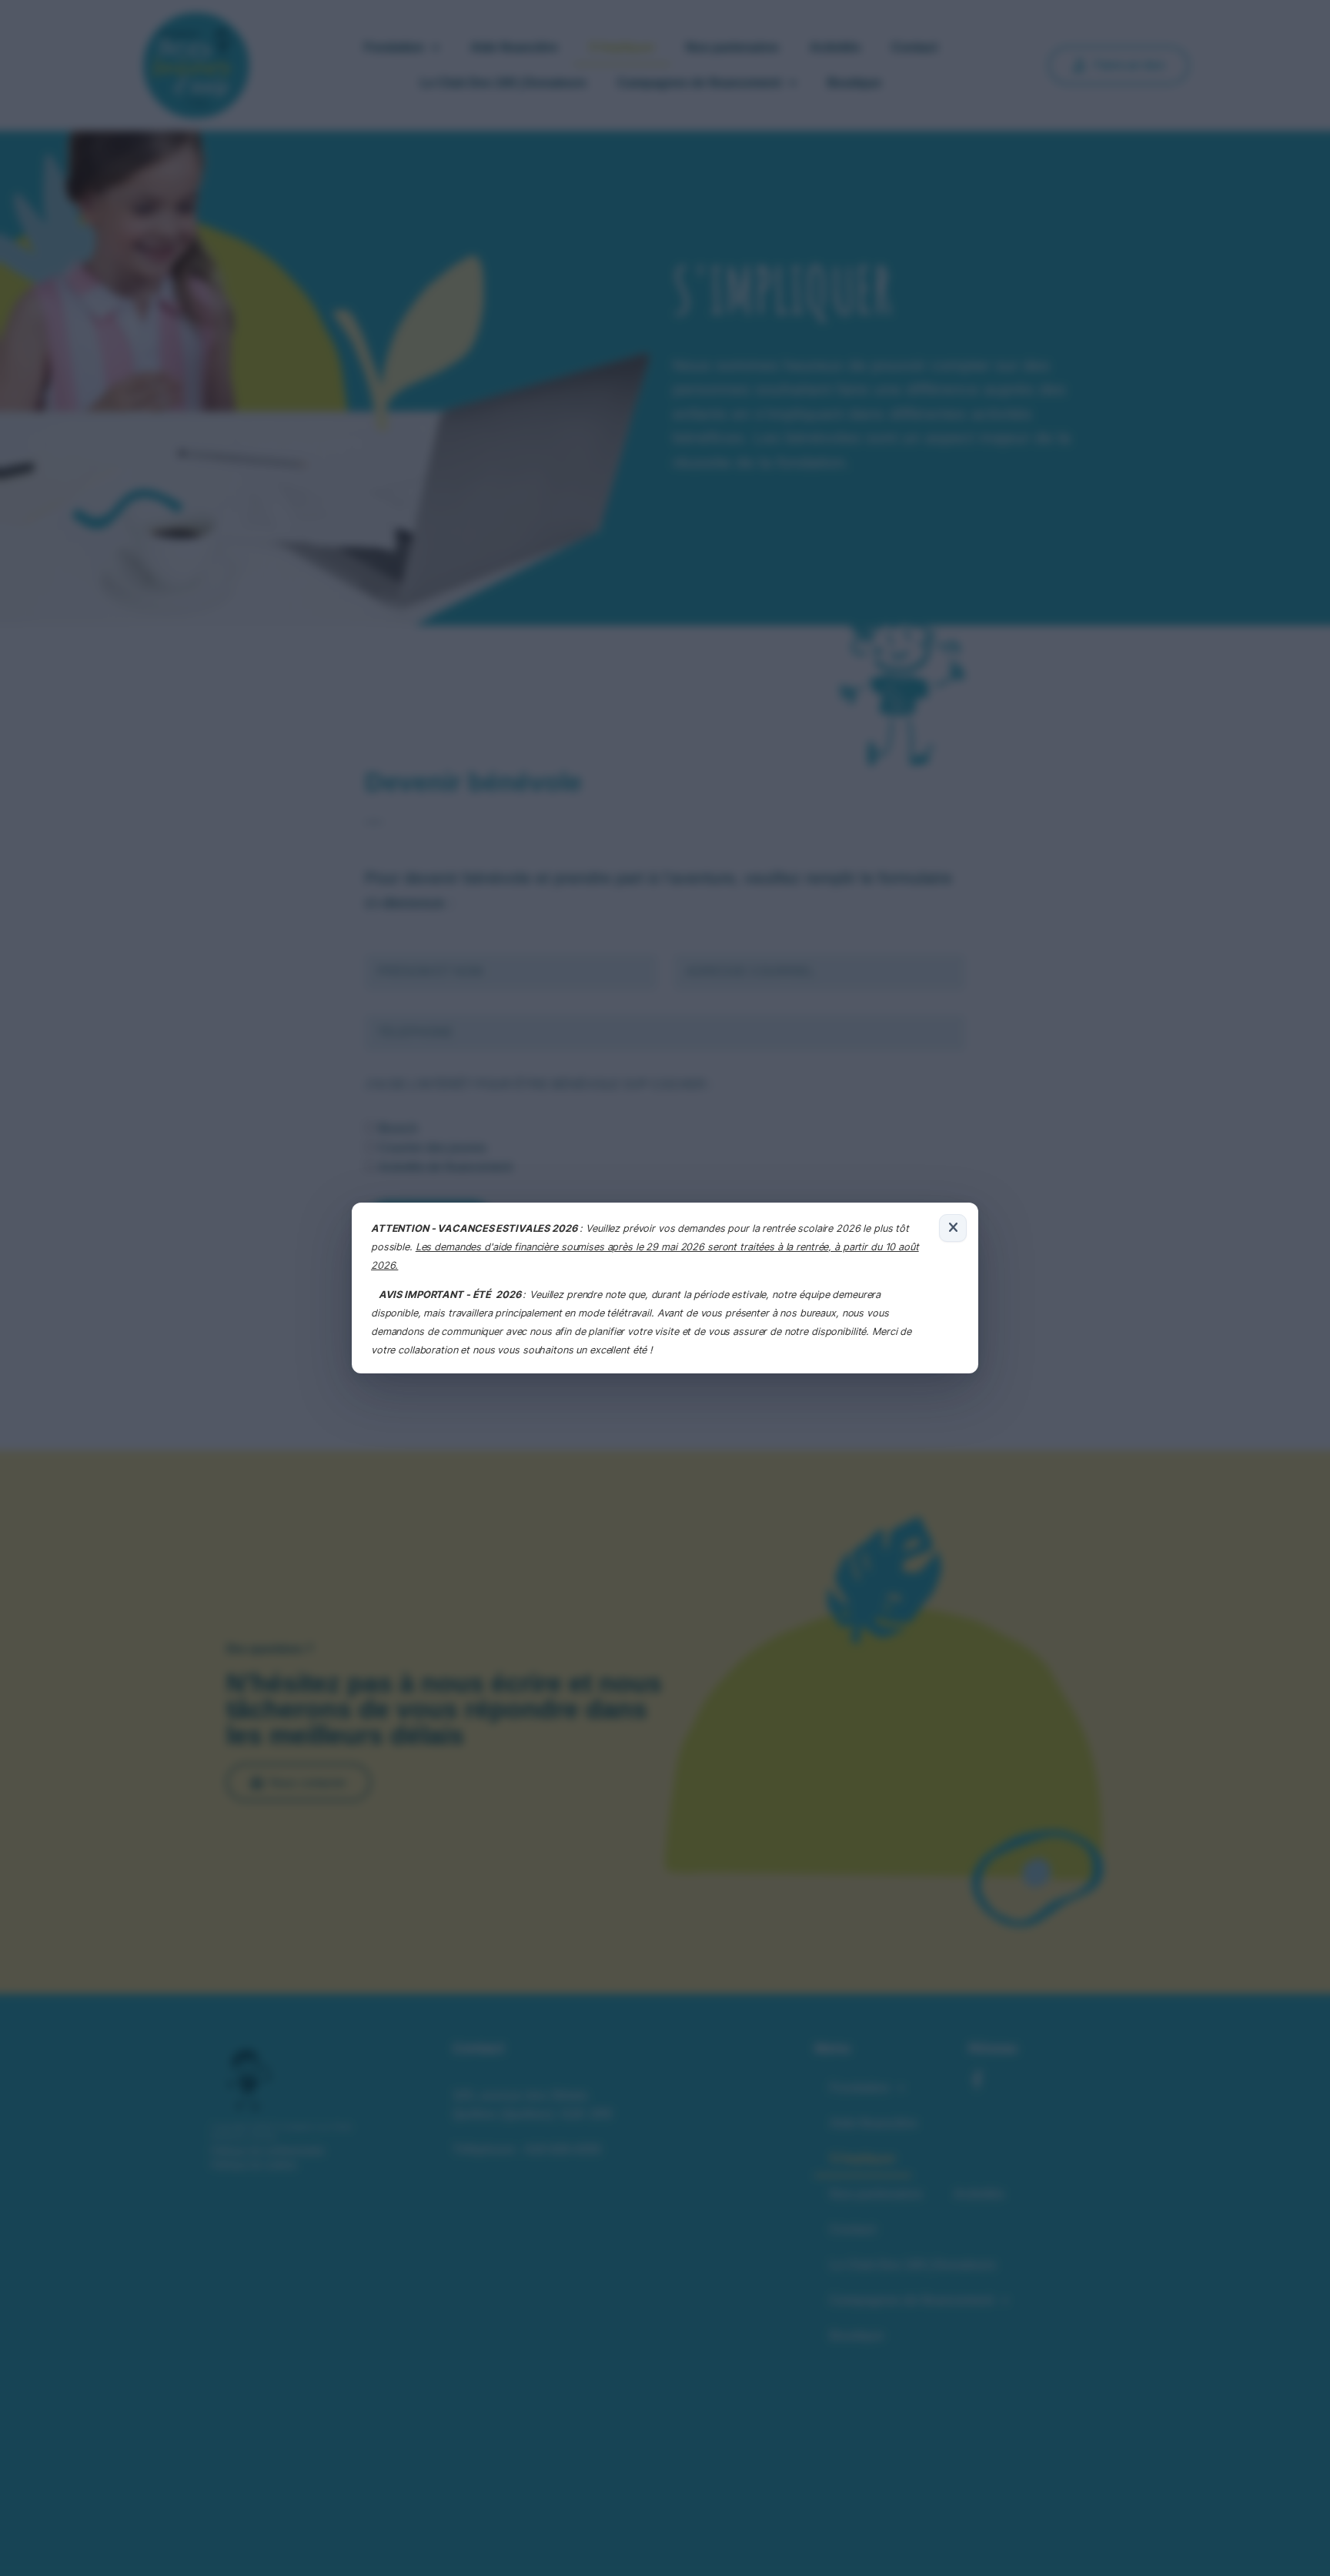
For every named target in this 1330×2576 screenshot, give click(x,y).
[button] (953, 1228)
